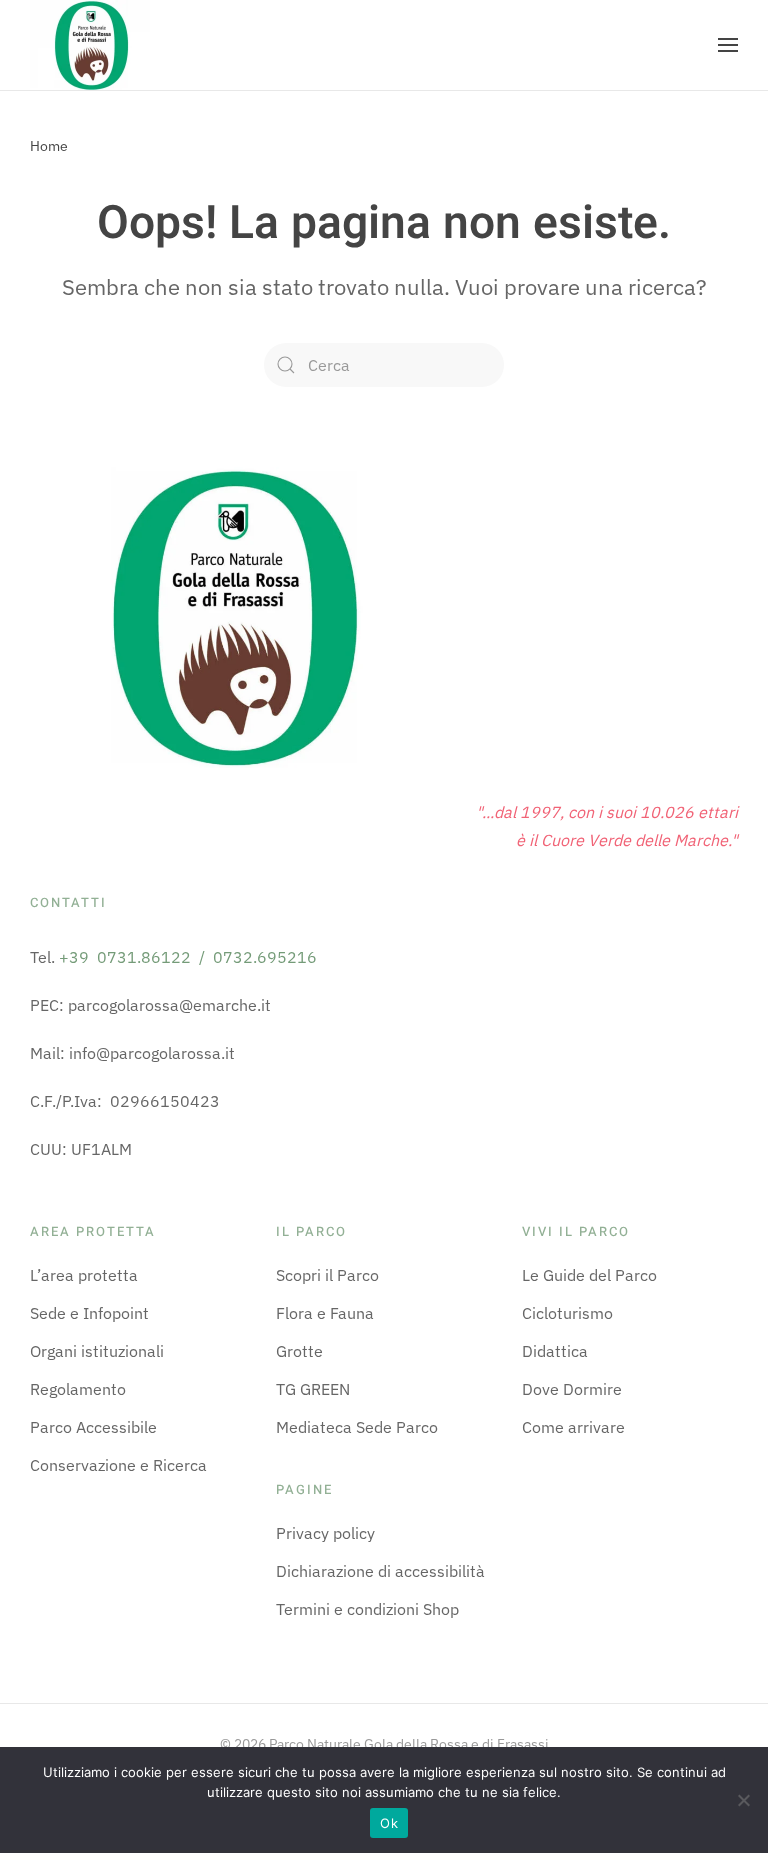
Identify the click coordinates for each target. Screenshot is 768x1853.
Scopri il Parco (327, 1275)
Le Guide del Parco (589, 1275)
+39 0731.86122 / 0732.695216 (188, 957)
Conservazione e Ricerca (118, 1465)
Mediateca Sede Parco (357, 1427)
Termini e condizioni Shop (367, 1609)
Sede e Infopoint (89, 1313)
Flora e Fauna (325, 1313)
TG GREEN (313, 1389)
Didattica (555, 1351)
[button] (728, 45)
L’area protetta (84, 1275)
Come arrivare (573, 1427)
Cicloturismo (567, 1313)
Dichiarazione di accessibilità (380, 1571)
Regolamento (78, 1389)
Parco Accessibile (93, 1427)
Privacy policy (325, 1533)
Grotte (299, 1351)
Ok (389, 1823)
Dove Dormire (572, 1389)
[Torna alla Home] (90, 45)
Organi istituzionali (97, 1351)
